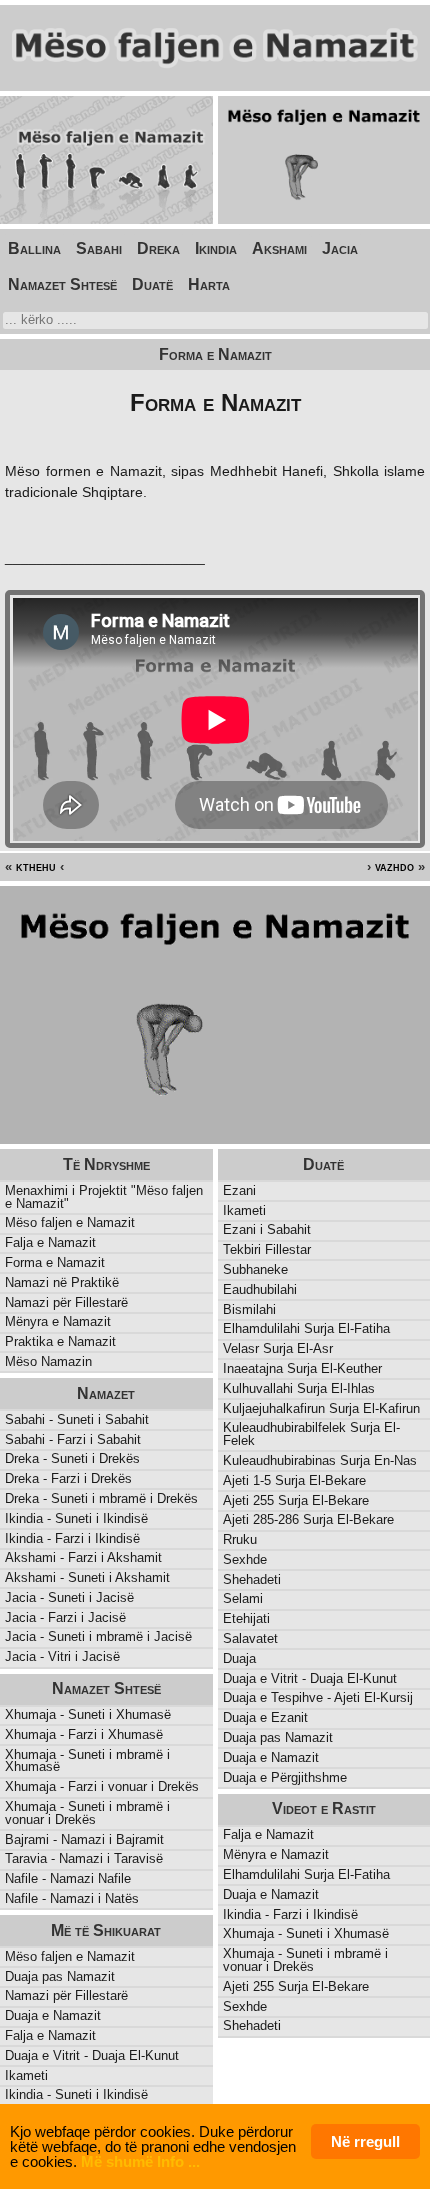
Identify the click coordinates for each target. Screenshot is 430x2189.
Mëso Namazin (48, 1361)
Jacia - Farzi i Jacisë (65, 1617)
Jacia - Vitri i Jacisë (62, 1656)
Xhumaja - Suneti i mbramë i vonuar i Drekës (87, 1813)
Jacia (340, 248)
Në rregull (365, 2141)
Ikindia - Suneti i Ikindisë (76, 1518)
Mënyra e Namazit (58, 1321)
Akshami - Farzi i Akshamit (83, 1557)
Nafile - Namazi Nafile (68, 1878)
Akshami (279, 248)
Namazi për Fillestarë (66, 1302)
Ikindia (216, 248)
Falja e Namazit (50, 1242)
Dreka (158, 248)
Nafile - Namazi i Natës (72, 1898)
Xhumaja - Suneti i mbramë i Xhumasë (87, 1761)
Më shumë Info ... (140, 2161)
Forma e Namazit (55, 1262)
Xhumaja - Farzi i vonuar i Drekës (102, 1786)
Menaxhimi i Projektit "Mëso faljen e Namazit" (104, 1197)
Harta (209, 284)
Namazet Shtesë (62, 284)
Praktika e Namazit (60, 1341)
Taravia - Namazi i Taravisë (84, 1858)
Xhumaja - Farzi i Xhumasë (84, 1734)
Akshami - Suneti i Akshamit (87, 1577)
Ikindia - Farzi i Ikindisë (72, 1538)
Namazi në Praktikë (62, 1282)
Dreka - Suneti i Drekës (72, 1458)
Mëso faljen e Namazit (70, 1222)
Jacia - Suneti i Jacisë (69, 1597)
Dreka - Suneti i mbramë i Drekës (101, 1498)
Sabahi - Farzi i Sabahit (73, 1439)
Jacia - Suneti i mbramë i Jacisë (98, 1636)
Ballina (34, 248)
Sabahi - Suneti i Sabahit (77, 1419)
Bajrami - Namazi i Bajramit (84, 1839)
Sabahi (99, 248)
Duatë (152, 284)
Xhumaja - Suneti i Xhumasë (88, 1714)
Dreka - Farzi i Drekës (68, 1478)
